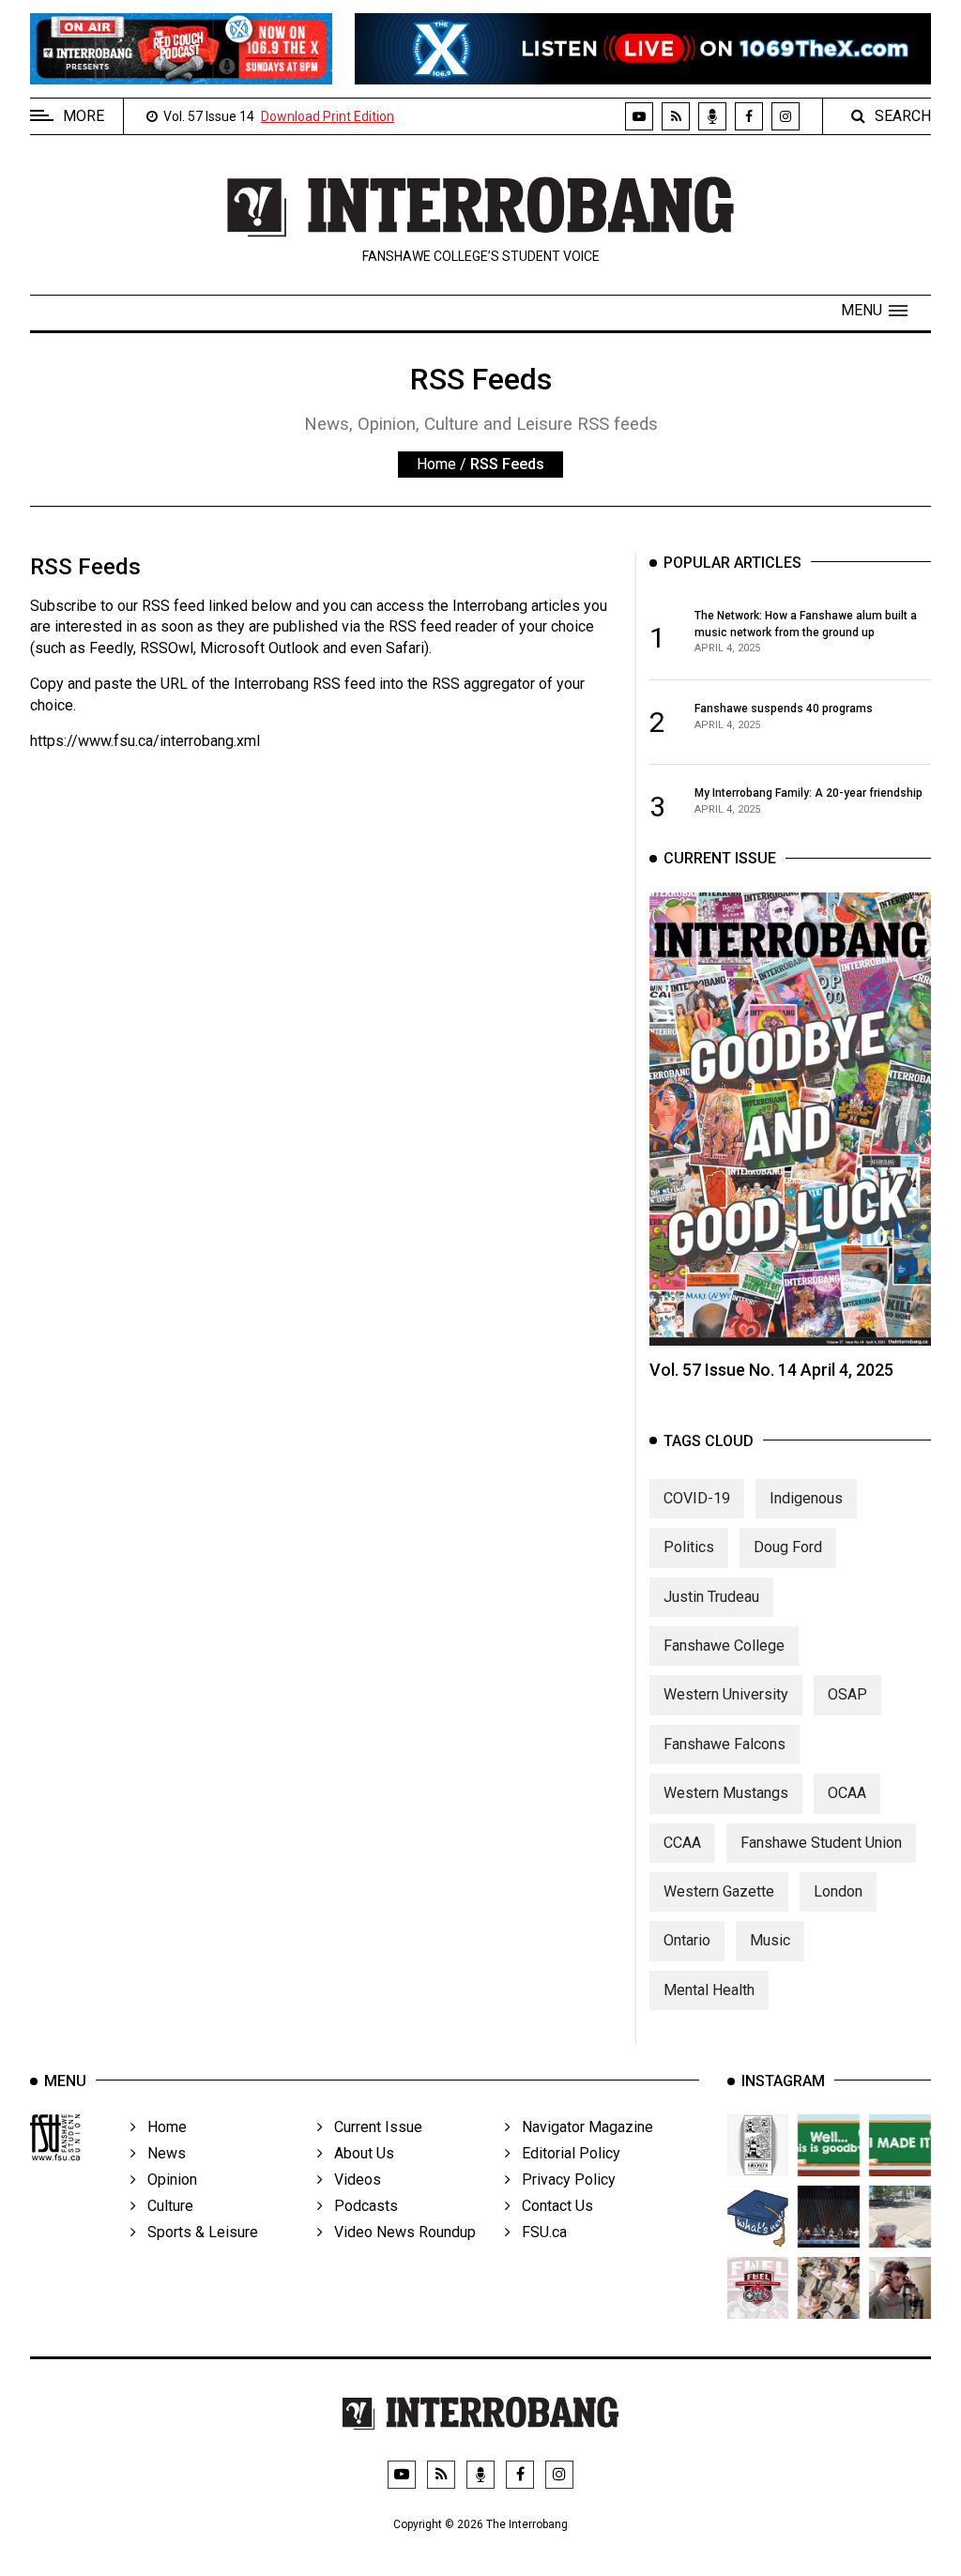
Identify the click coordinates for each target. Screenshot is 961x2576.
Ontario (687, 1940)
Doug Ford (788, 1547)
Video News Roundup (399, 2232)
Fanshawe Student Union (821, 1843)
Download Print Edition (328, 116)
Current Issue (373, 2127)
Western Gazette (719, 1891)
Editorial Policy (565, 2153)
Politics (689, 1547)
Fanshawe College (724, 1646)
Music (770, 1940)
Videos (352, 2180)
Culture (165, 2206)
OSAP (847, 1694)
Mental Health (709, 1990)
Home (436, 464)
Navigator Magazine (582, 2127)
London (838, 1891)
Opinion (167, 2180)
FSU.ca (539, 2232)
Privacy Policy (563, 2180)
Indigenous (806, 1498)
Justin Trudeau (711, 1597)
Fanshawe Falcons (725, 1744)
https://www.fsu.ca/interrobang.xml (145, 741)
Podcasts (360, 2206)
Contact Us (552, 2206)
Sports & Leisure (197, 2232)
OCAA (847, 1793)
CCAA (682, 1843)
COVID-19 (697, 1498)
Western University (726, 1694)
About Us (358, 2153)
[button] (874, 311)
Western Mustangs (726, 1793)
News (161, 2153)
